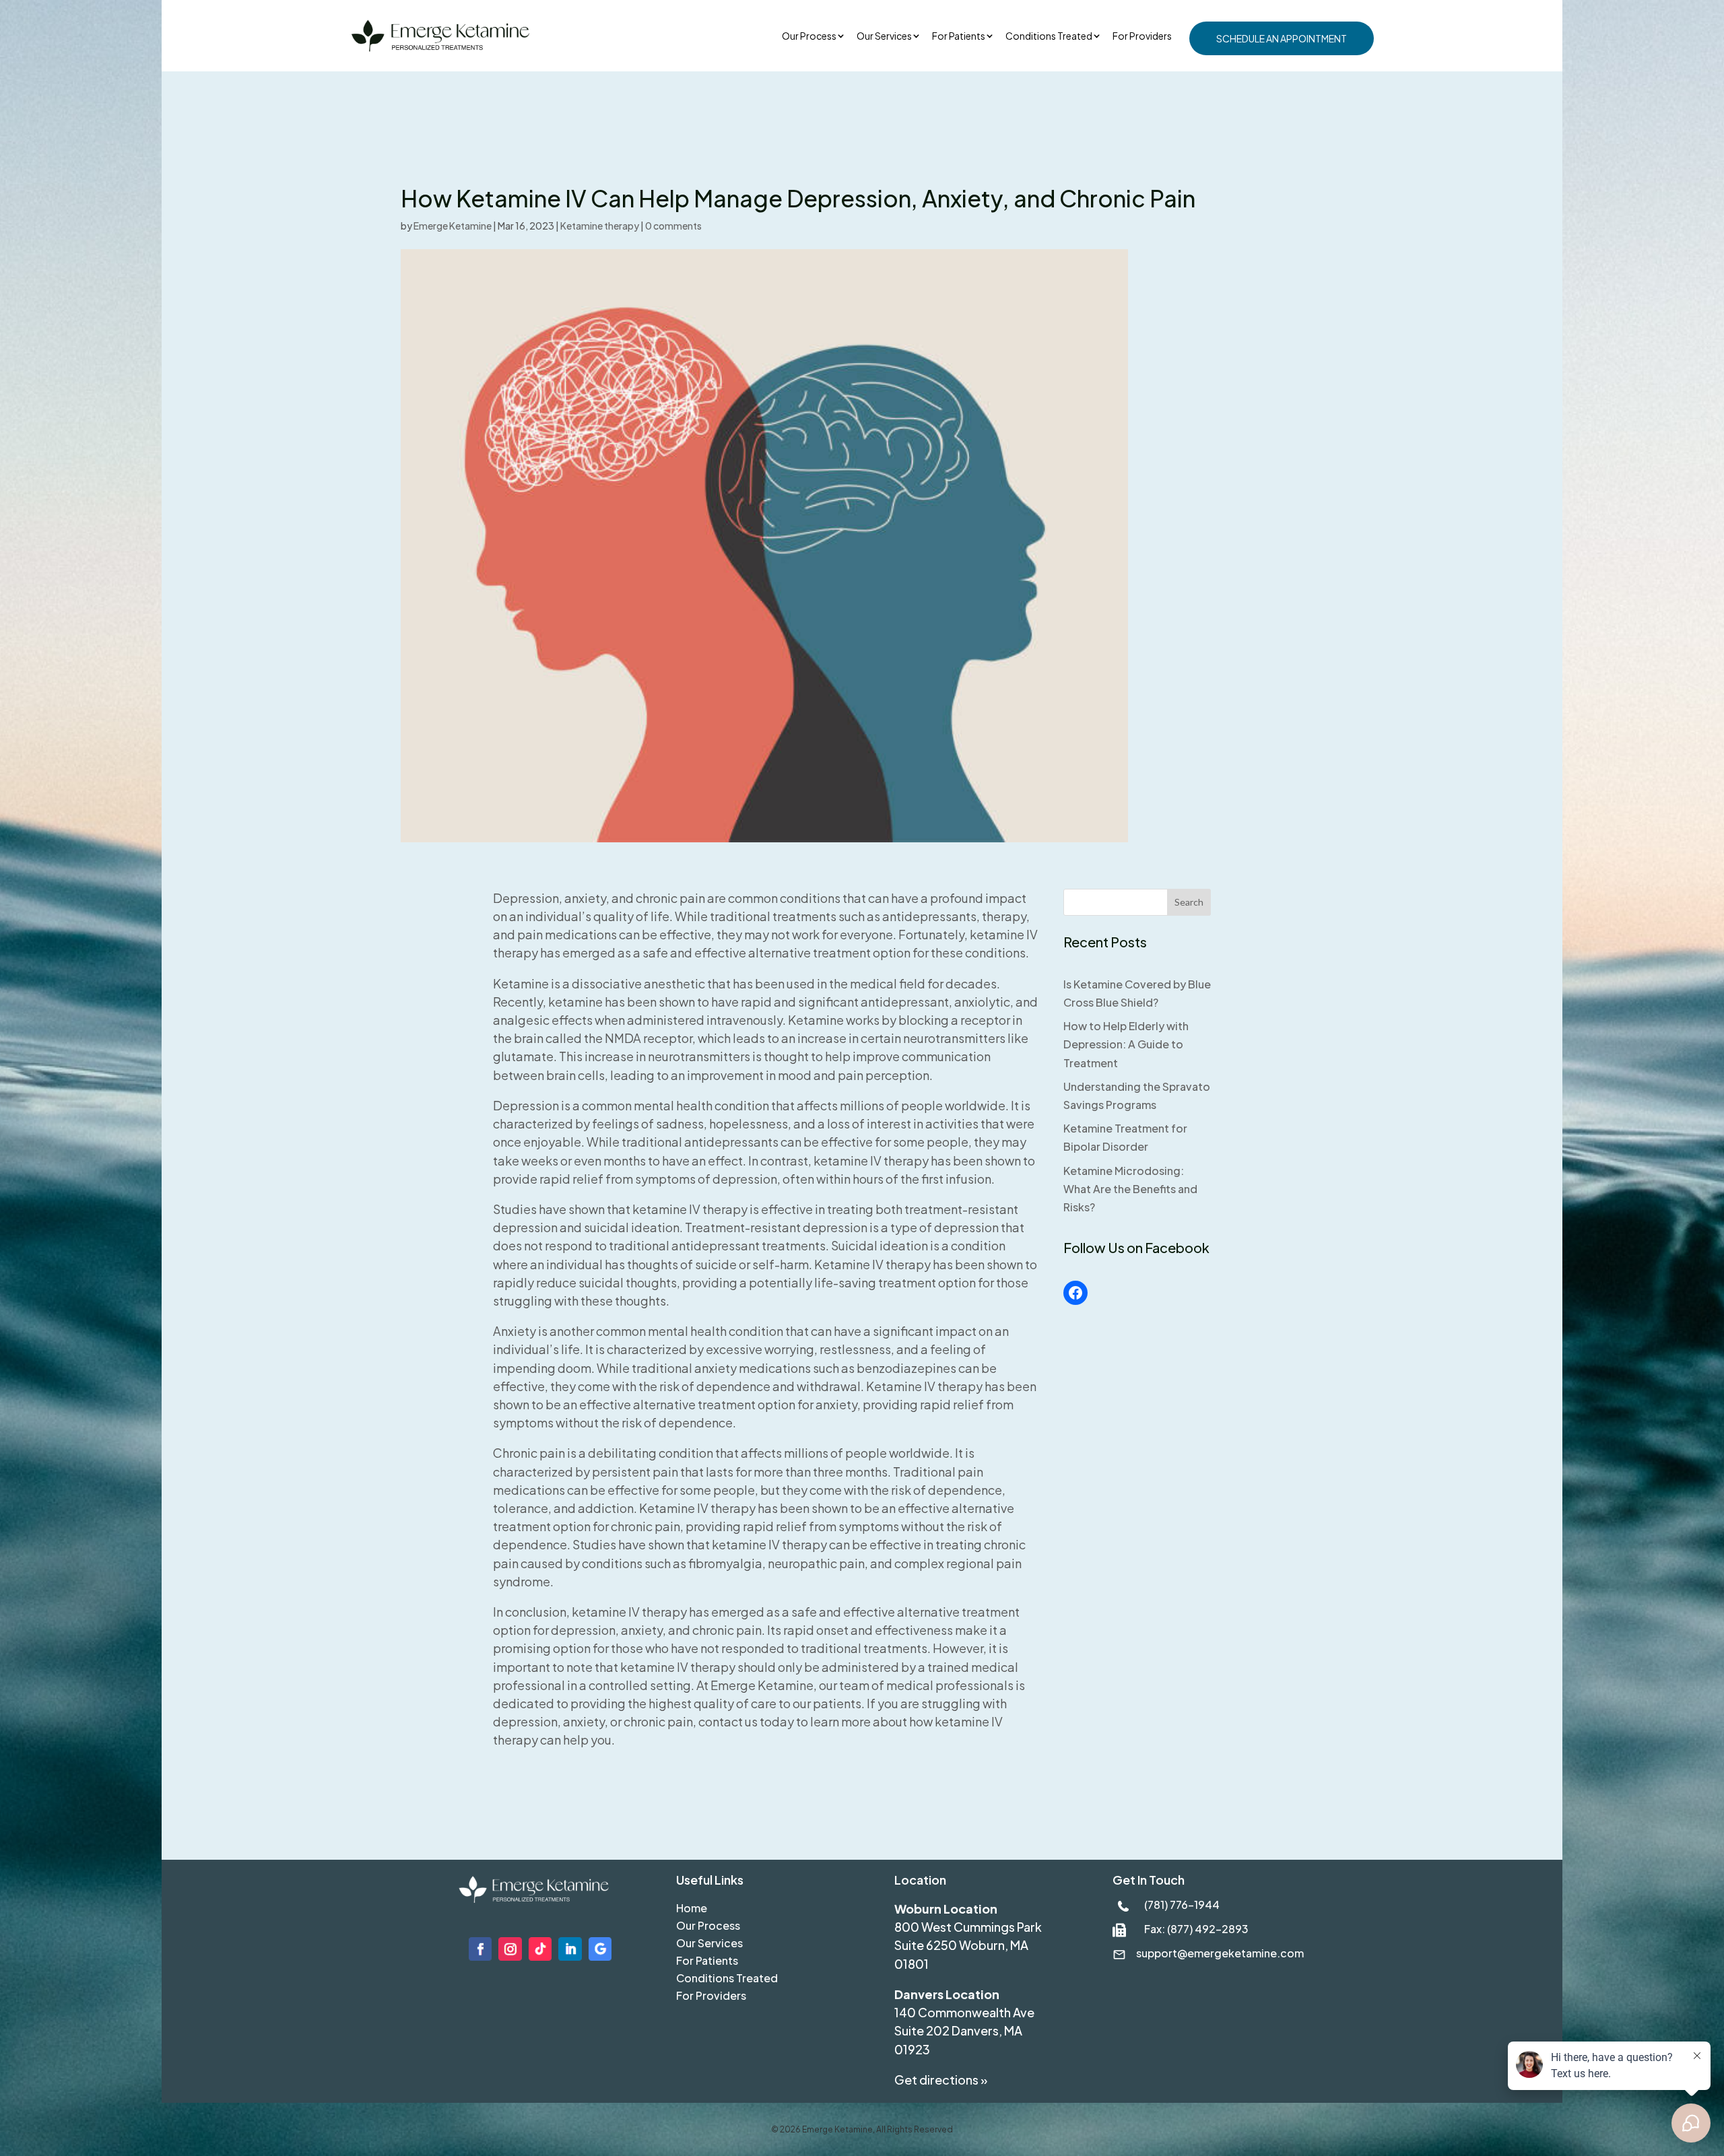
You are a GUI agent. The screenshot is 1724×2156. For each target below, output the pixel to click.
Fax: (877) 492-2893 (1196, 1929)
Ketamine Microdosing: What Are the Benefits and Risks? (1130, 1189)
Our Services (709, 1943)
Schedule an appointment (1282, 38)
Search (1189, 902)
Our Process (809, 36)
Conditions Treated (1049, 36)
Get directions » (941, 2080)
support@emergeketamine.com (1220, 1953)
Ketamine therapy (600, 226)
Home (692, 1908)
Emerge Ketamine (453, 226)
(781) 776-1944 (1182, 1905)
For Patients (959, 36)
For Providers (1142, 36)
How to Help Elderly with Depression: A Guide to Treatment (1126, 1044)
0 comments (673, 226)
